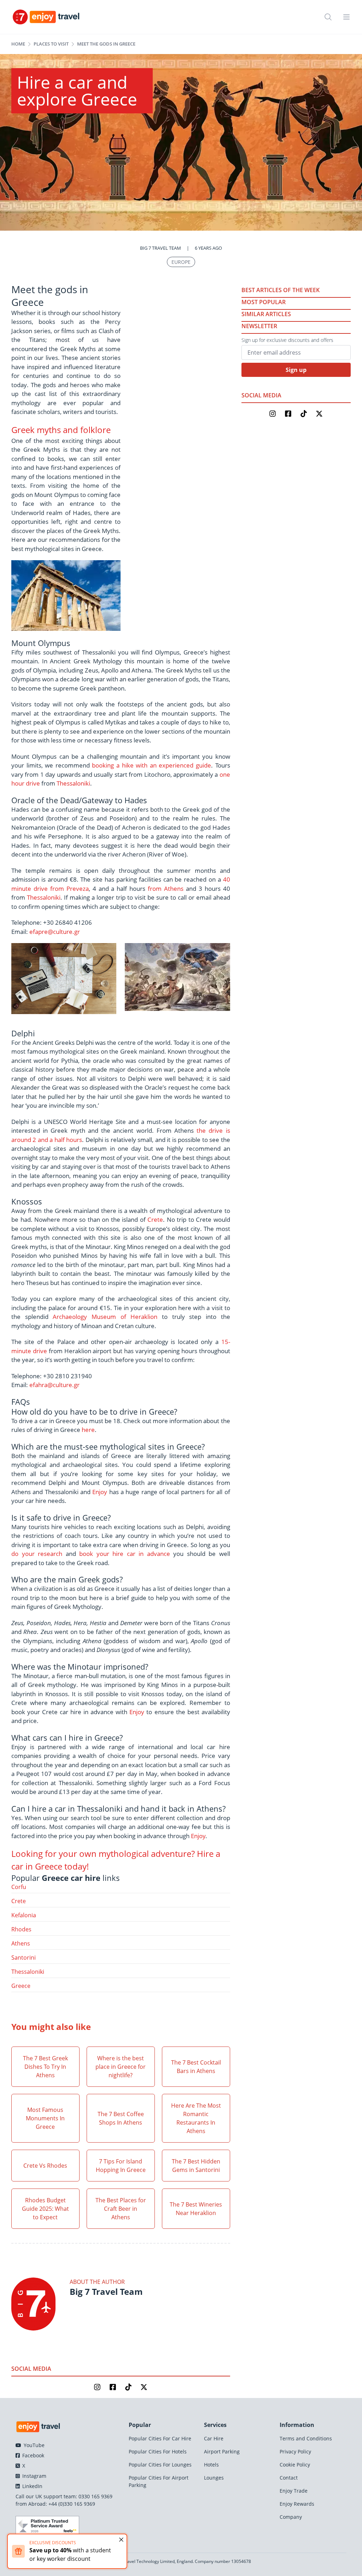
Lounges (214, 2478)
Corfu (19, 1887)
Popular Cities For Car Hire (160, 2438)
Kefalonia (24, 1915)
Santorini (24, 1958)
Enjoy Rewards (297, 2504)
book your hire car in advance (125, 1554)
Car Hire (214, 2438)
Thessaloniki (73, 783)
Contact (289, 2478)
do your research (37, 1554)
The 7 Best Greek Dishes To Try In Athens (45, 2067)
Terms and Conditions (306, 2438)
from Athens (166, 889)
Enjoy (100, 1492)
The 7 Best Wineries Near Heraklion (196, 2209)
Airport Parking (222, 2451)
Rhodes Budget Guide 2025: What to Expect (45, 2209)
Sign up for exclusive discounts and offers (287, 340)
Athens (21, 1943)
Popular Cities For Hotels (158, 2451)
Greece (21, 1986)
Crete (155, 1219)
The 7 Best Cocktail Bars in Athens (196, 2067)
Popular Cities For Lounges (160, 2465)
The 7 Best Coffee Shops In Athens (121, 2118)
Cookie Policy (295, 2465)
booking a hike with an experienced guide (151, 765)
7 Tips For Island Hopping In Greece (121, 2166)
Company (291, 2517)
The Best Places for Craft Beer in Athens (121, 2209)
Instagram (34, 2476)
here (88, 1430)
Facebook (33, 2455)
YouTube (33, 2445)
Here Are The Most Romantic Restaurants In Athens (196, 2118)
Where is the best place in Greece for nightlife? (121, 2067)
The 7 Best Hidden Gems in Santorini (196, 2166)
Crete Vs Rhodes (45, 2166)
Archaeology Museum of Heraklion (105, 1317)
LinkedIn (32, 2486)
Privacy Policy (295, 2451)
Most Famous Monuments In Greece (45, 2118)
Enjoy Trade (294, 2491)
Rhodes (21, 1929)
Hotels (211, 2465)
